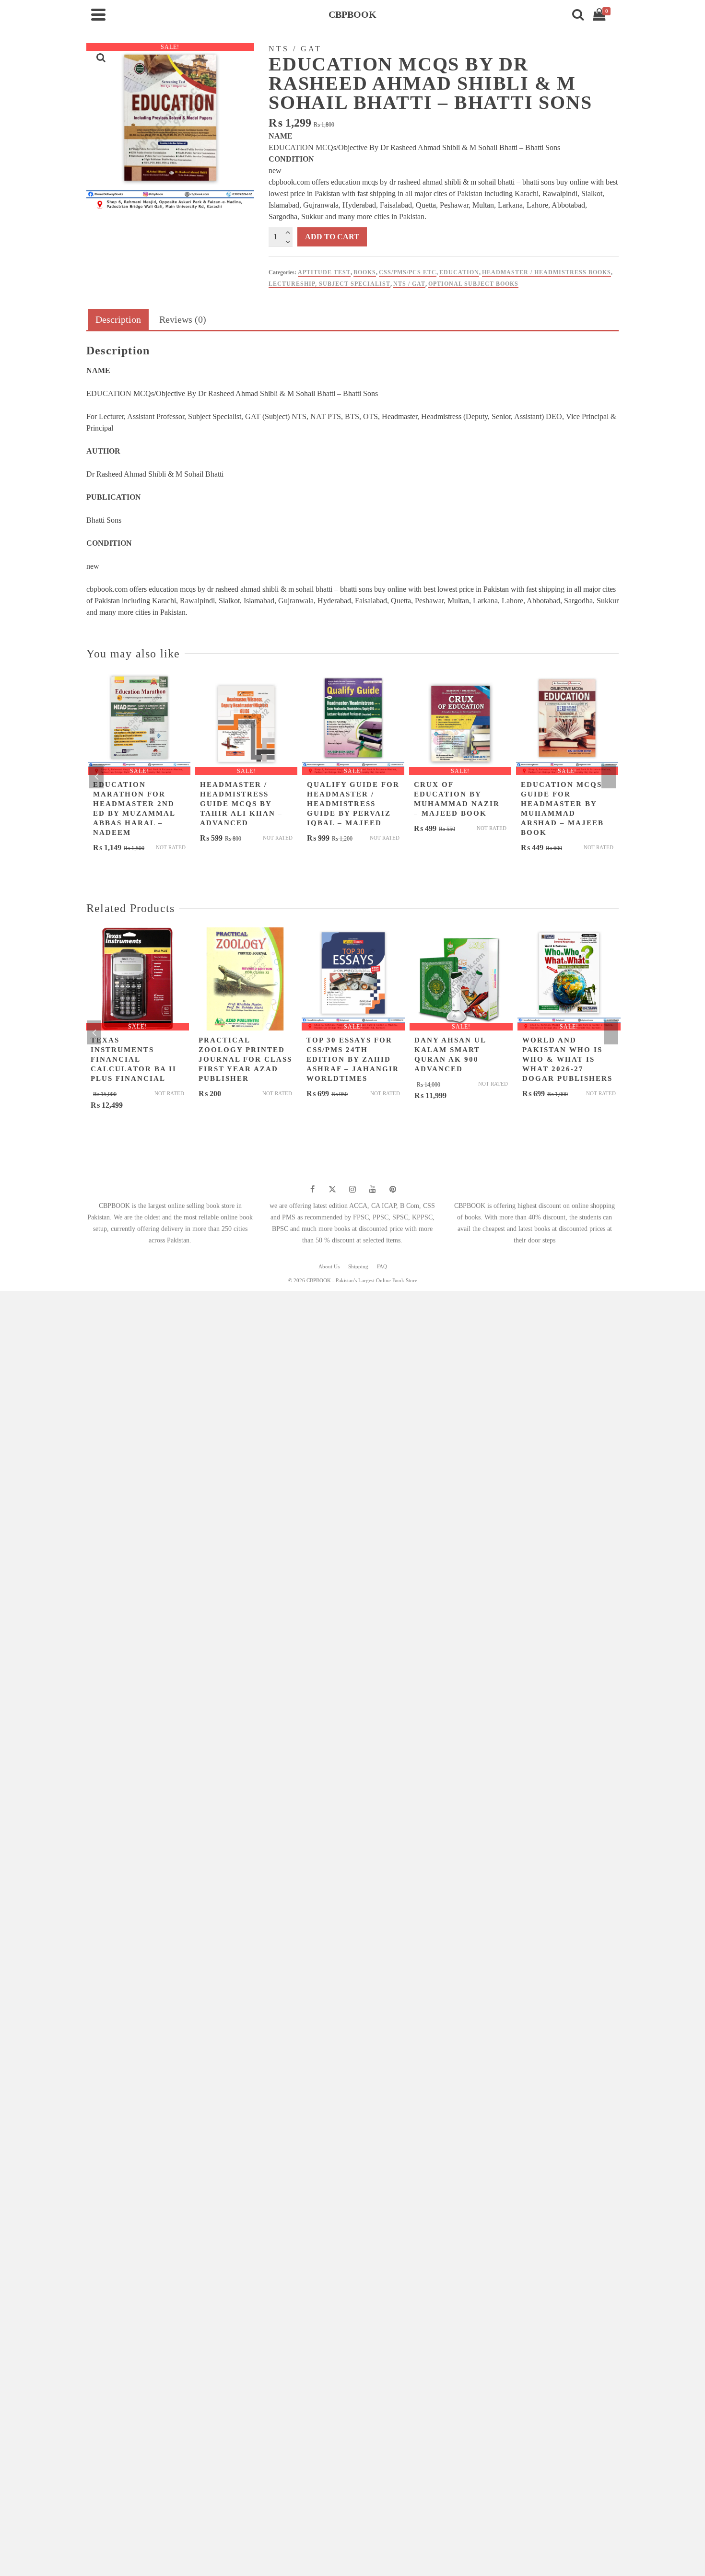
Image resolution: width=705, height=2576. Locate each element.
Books (365, 272)
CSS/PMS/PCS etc (408, 272)
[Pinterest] (393, 1189)
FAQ (382, 1266)
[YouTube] (373, 1189)
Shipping (358, 1266)
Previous (96, 776)
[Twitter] (332, 1189)
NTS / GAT (409, 284)
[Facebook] (312, 1189)
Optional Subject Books (473, 284)
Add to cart (332, 237)
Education (459, 272)
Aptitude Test (324, 272)
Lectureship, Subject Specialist (329, 284)
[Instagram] (352, 1189)
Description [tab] (118, 319)
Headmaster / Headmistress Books (546, 272)
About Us (329, 1266)
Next (609, 776)
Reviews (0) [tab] (183, 319)
